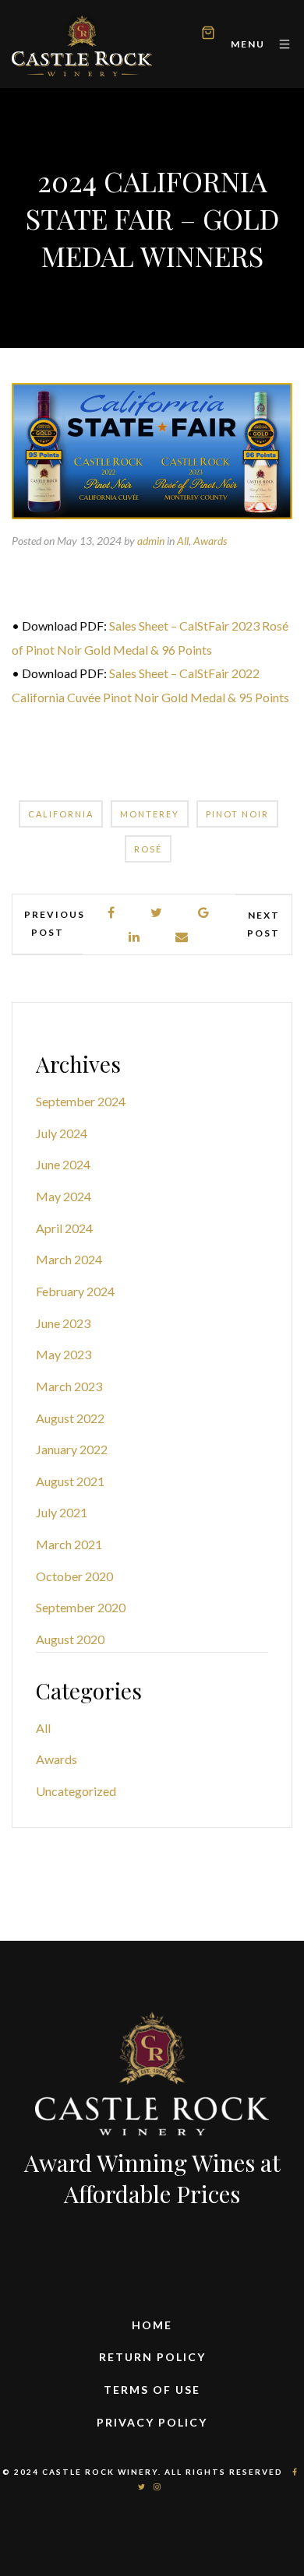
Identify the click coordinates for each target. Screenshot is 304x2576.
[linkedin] (135, 937)
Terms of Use (152, 2390)
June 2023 (63, 1323)
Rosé (148, 849)
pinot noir (237, 814)
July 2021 (62, 1512)
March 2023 (69, 1386)
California (61, 814)
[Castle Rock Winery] (82, 44)
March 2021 (69, 1544)
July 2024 (62, 1133)
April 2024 (64, 1228)
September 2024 (81, 1101)
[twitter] (157, 913)
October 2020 (74, 1576)
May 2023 (64, 1354)
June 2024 (63, 1164)
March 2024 (69, 1259)
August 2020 (70, 1639)
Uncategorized (76, 1791)
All (183, 541)
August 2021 (70, 1481)
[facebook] (112, 913)
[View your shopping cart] (208, 35)
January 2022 (72, 1449)
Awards (210, 541)
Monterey (150, 814)
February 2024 (75, 1291)
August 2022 (70, 1418)
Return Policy (152, 2357)
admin (151, 541)
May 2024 (64, 1196)
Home (152, 2325)
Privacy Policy (152, 2422)
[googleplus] (204, 913)
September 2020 (81, 1607)
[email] (182, 937)
